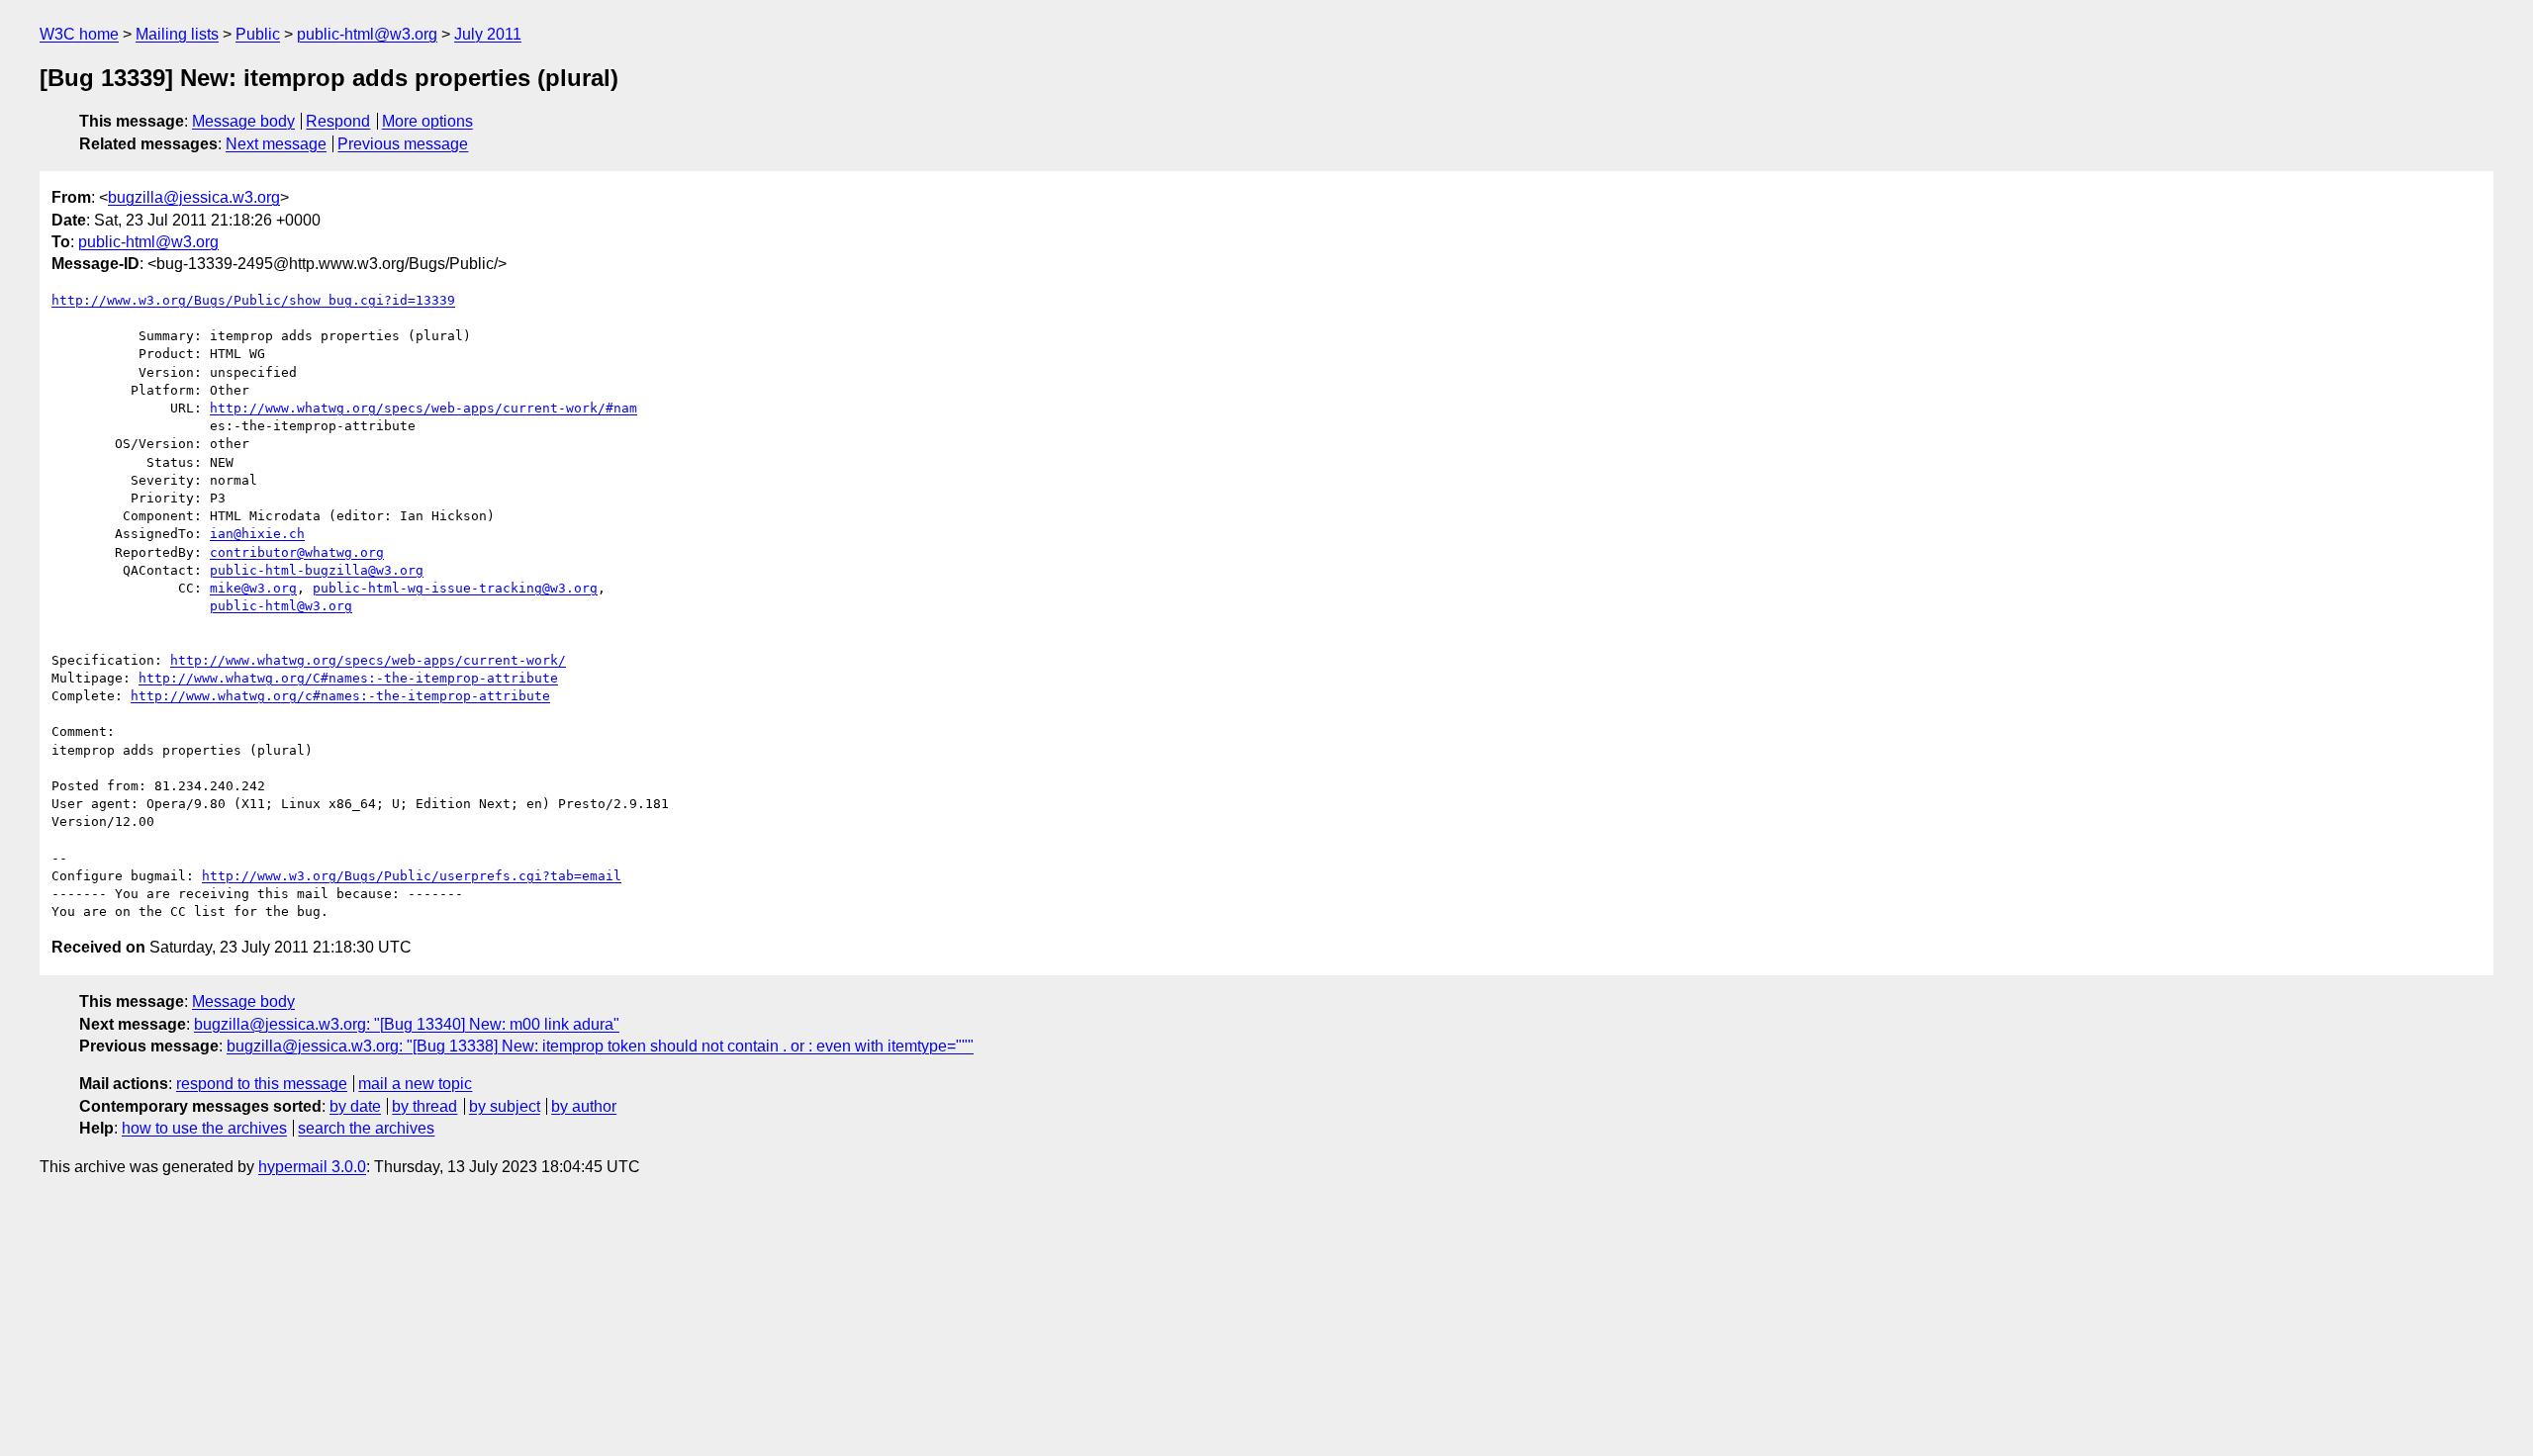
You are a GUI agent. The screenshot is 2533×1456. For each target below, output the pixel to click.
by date (355, 1106)
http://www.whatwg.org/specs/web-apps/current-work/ (368, 660)
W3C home (79, 34)
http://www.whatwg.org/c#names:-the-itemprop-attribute (340, 696)
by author (584, 1106)
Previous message (403, 144)
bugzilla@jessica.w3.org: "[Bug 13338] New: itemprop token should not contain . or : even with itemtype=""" (600, 1046)
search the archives (366, 1128)
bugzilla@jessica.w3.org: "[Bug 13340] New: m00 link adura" (407, 1024)
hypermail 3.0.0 (312, 1167)
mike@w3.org (253, 588)
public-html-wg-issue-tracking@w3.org (455, 588)
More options (427, 121)
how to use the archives (204, 1128)
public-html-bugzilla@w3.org (317, 570)
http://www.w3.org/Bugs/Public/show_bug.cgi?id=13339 (253, 300)
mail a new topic (415, 1084)
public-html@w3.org (367, 34)
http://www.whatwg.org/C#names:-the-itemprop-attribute (348, 678)
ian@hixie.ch (257, 534)
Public (258, 34)
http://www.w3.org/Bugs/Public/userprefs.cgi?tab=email (412, 876)
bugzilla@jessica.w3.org (194, 197)
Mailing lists (177, 34)
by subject (505, 1106)
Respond (338, 121)
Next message (276, 144)
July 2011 (488, 34)
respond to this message (262, 1084)
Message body (243, 121)
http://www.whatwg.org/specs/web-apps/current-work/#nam (423, 408)
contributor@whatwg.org (297, 552)
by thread (424, 1106)
